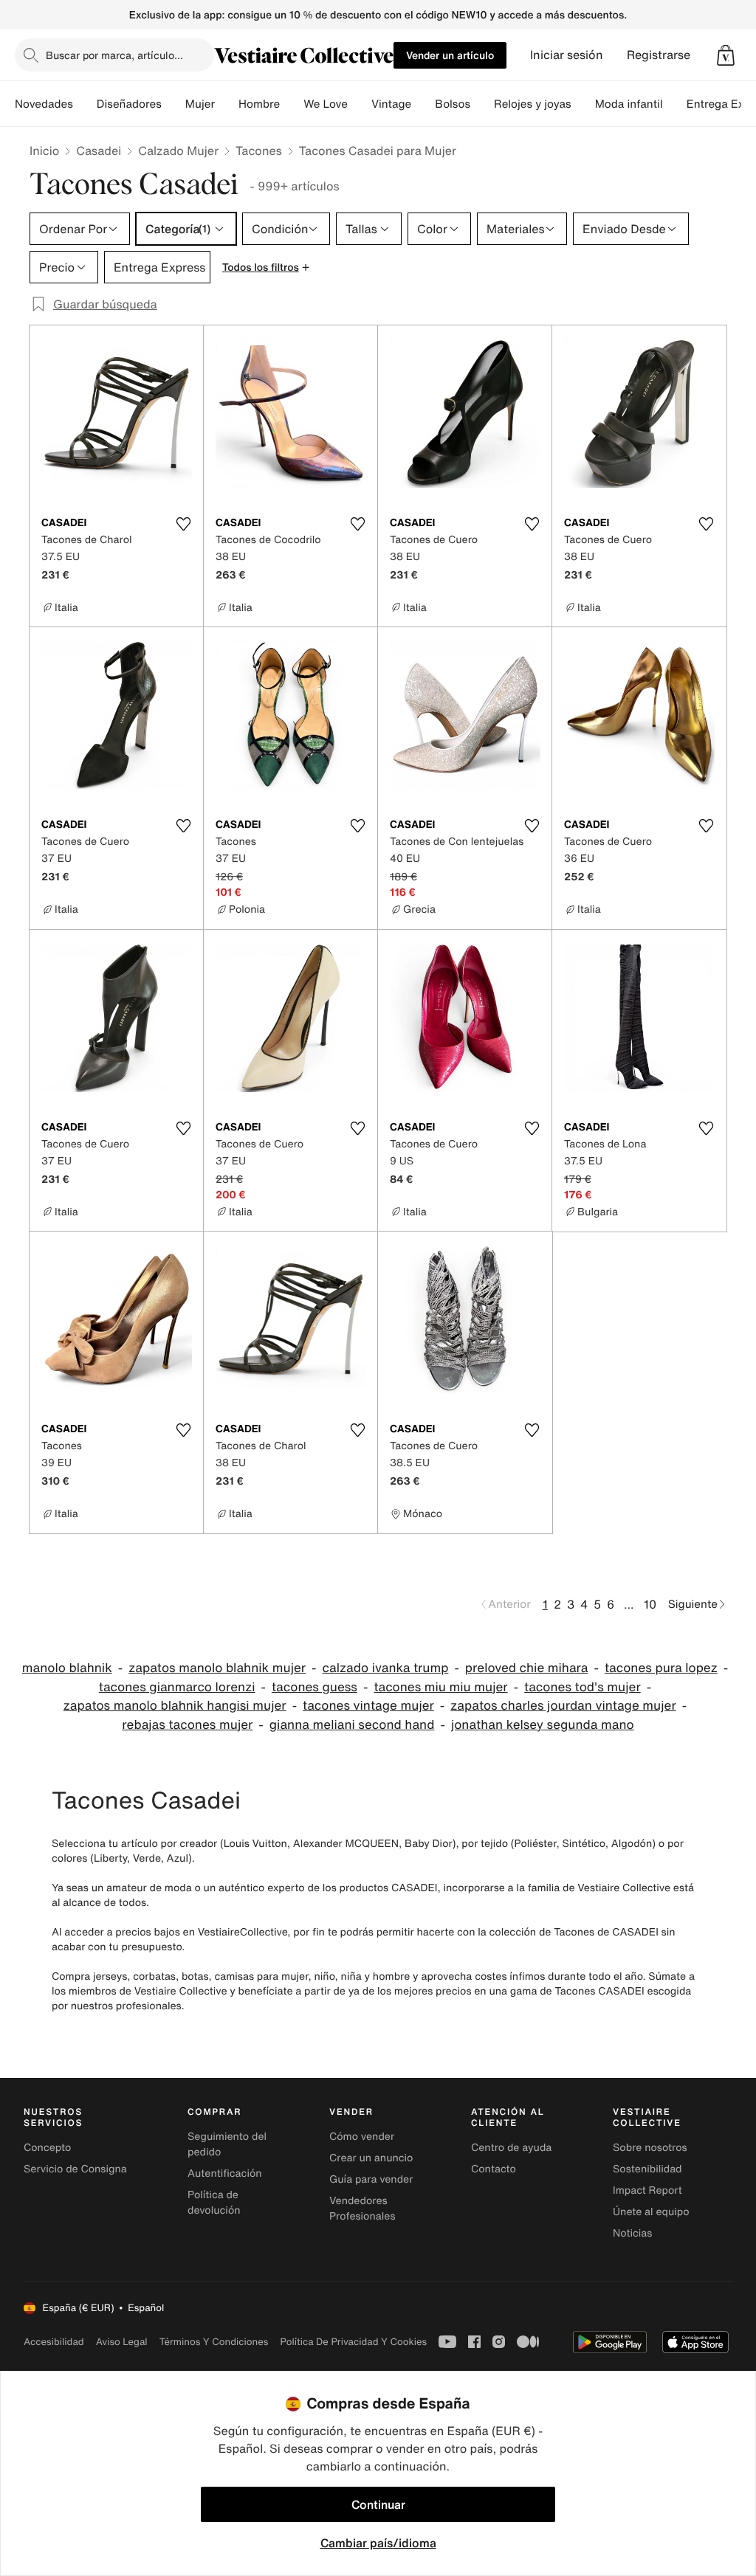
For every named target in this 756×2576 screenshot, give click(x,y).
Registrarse (659, 55)
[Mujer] (227, 104)
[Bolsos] (482, 104)
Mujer (200, 104)
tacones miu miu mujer (440, 1687)
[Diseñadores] (173, 104)
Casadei (99, 151)
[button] (726, 55)
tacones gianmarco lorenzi (177, 1687)
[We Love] (360, 104)
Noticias (632, 2233)
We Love (326, 104)
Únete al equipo (651, 2212)
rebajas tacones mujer (187, 1725)
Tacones (259, 151)
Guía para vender (371, 2179)
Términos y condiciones (214, 2342)
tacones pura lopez (661, 1668)
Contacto (494, 2169)
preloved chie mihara (527, 1668)
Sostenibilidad (647, 2169)
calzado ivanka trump (386, 1668)
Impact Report (647, 2190)
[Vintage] (423, 104)
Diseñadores (129, 104)
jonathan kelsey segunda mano (543, 1725)
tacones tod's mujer (583, 1687)
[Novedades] (85, 104)
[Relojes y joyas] (583, 104)
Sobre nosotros (650, 2148)
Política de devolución (214, 2203)
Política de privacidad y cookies (353, 2342)
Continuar (378, 2504)
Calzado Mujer (178, 151)
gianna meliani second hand (352, 1725)
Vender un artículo (450, 55)
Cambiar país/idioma (378, 2543)
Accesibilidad (54, 2342)
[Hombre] (292, 104)
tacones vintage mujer (368, 1706)
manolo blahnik (67, 1668)
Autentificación (225, 2173)
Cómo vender (362, 2137)
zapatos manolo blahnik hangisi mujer (175, 1706)
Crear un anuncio (371, 2158)
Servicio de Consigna (75, 2169)
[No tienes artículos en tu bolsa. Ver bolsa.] (726, 55)
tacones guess (315, 1687)
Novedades (44, 104)
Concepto (47, 2148)
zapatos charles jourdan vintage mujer (563, 1706)
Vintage (391, 104)
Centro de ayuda (511, 2148)
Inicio (44, 151)
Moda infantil (629, 104)
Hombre (259, 104)
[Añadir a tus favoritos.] (183, 524)
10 (650, 1604)
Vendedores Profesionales (362, 2209)
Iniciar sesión (567, 55)
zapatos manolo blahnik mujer (217, 1668)
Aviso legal (122, 2342)
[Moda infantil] (675, 104)
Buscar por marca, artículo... (114, 55)
